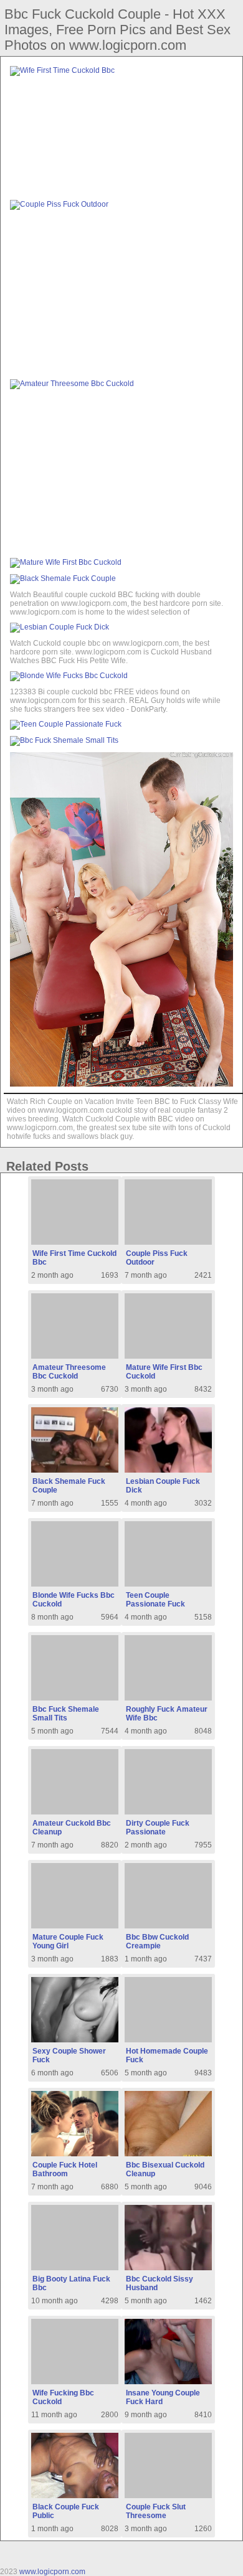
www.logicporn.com (52, 2572)
